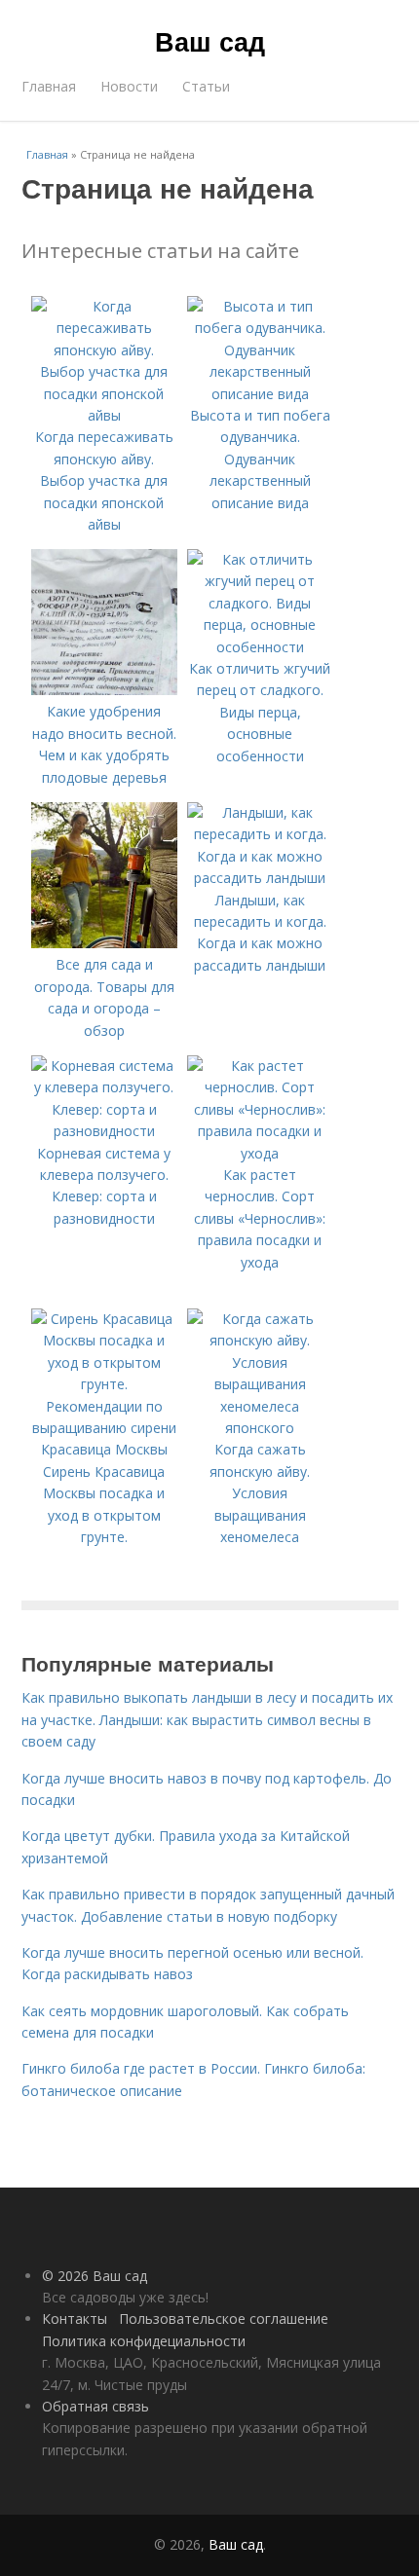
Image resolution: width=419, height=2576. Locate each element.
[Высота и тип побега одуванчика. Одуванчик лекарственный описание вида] (260, 394)
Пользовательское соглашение (224, 2318)
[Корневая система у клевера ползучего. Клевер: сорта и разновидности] (104, 1131)
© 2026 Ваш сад (95, 2276)
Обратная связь (95, 2406)
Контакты (75, 2318)
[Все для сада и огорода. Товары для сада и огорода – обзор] (104, 943)
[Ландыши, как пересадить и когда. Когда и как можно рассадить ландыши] (260, 878)
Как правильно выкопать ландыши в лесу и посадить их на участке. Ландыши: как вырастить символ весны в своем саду (207, 1719)
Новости (129, 86)
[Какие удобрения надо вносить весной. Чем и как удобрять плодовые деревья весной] (104, 690)
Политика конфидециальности (144, 2341)
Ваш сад (210, 41)
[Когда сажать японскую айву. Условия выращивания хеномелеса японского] (260, 1428)
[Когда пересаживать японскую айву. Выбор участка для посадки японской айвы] (104, 415)
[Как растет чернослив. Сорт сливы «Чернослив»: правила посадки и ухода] (260, 1153)
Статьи (206, 86)
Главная (49, 86)
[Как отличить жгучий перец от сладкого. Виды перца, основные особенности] (260, 647)
